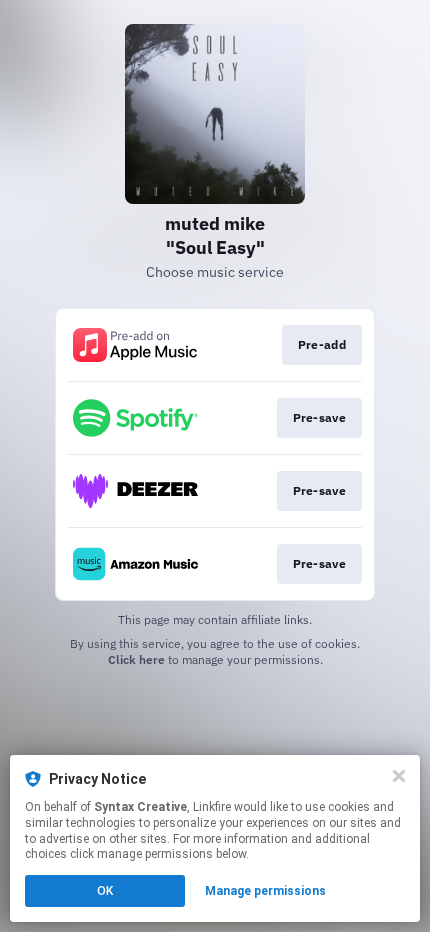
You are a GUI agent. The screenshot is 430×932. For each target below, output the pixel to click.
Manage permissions (265, 891)
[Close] (399, 776)
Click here (136, 659)
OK (105, 891)
